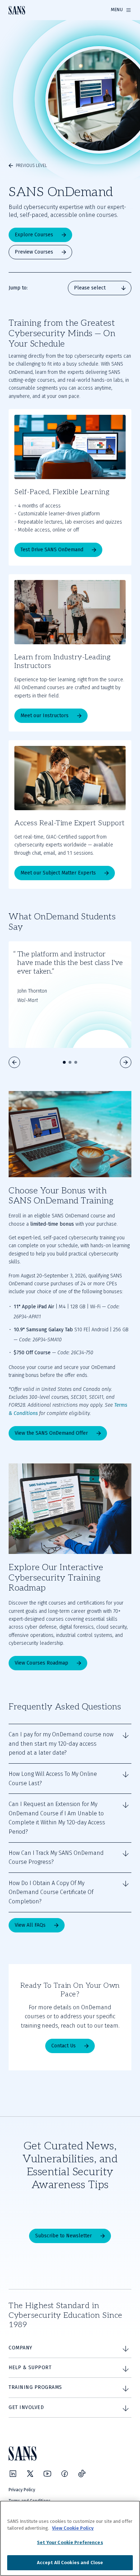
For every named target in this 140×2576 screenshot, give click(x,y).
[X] (30, 2474)
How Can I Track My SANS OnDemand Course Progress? (56, 1858)
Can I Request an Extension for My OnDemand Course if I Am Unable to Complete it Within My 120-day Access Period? (57, 1818)
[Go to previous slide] (14, 1062)
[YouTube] (47, 2474)
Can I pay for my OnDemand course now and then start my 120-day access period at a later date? (61, 1744)
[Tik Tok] (82, 2474)
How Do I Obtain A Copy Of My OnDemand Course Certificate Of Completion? (51, 1892)
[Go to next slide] (126, 1062)
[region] (70, 2538)
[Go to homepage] (17, 10)
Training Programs (35, 2387)
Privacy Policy (22, 2490)
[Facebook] (65, 2474)
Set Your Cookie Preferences (70, 2542)
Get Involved (26, 2407)
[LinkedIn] (13, 2474)
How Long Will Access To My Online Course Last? (53, 1779)
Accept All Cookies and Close (70, 2563)
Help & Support (30, 2368)
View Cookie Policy (73, 2528)
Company (20, 2348)
